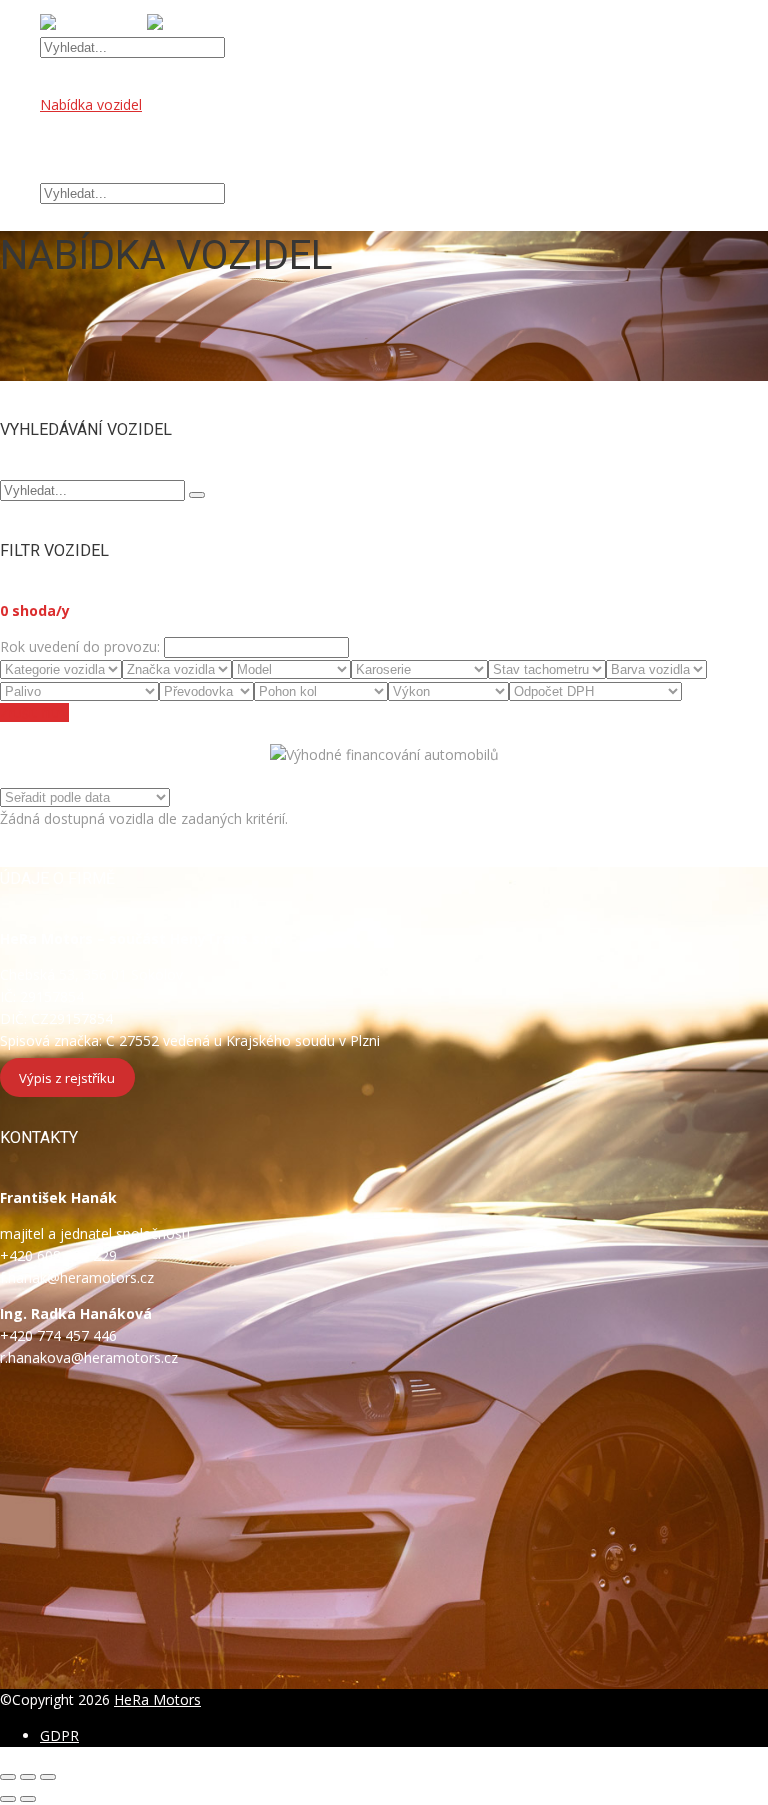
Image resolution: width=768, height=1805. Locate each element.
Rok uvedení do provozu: (80, 646)
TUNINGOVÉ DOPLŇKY (116, 148)
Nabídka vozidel (91, 104)
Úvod (57, 82)
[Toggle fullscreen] (28, 1777)
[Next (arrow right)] (28, 1799)
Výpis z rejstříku (67, 1077)
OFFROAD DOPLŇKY (109, 126)
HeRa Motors (157, 1699)
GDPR (59, 1735)
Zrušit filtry (34, 712)
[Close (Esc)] (8, 1777)
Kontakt (65, 170)
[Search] (197, 495)
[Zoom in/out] (48, 1777)
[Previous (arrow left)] (8, 1799)
